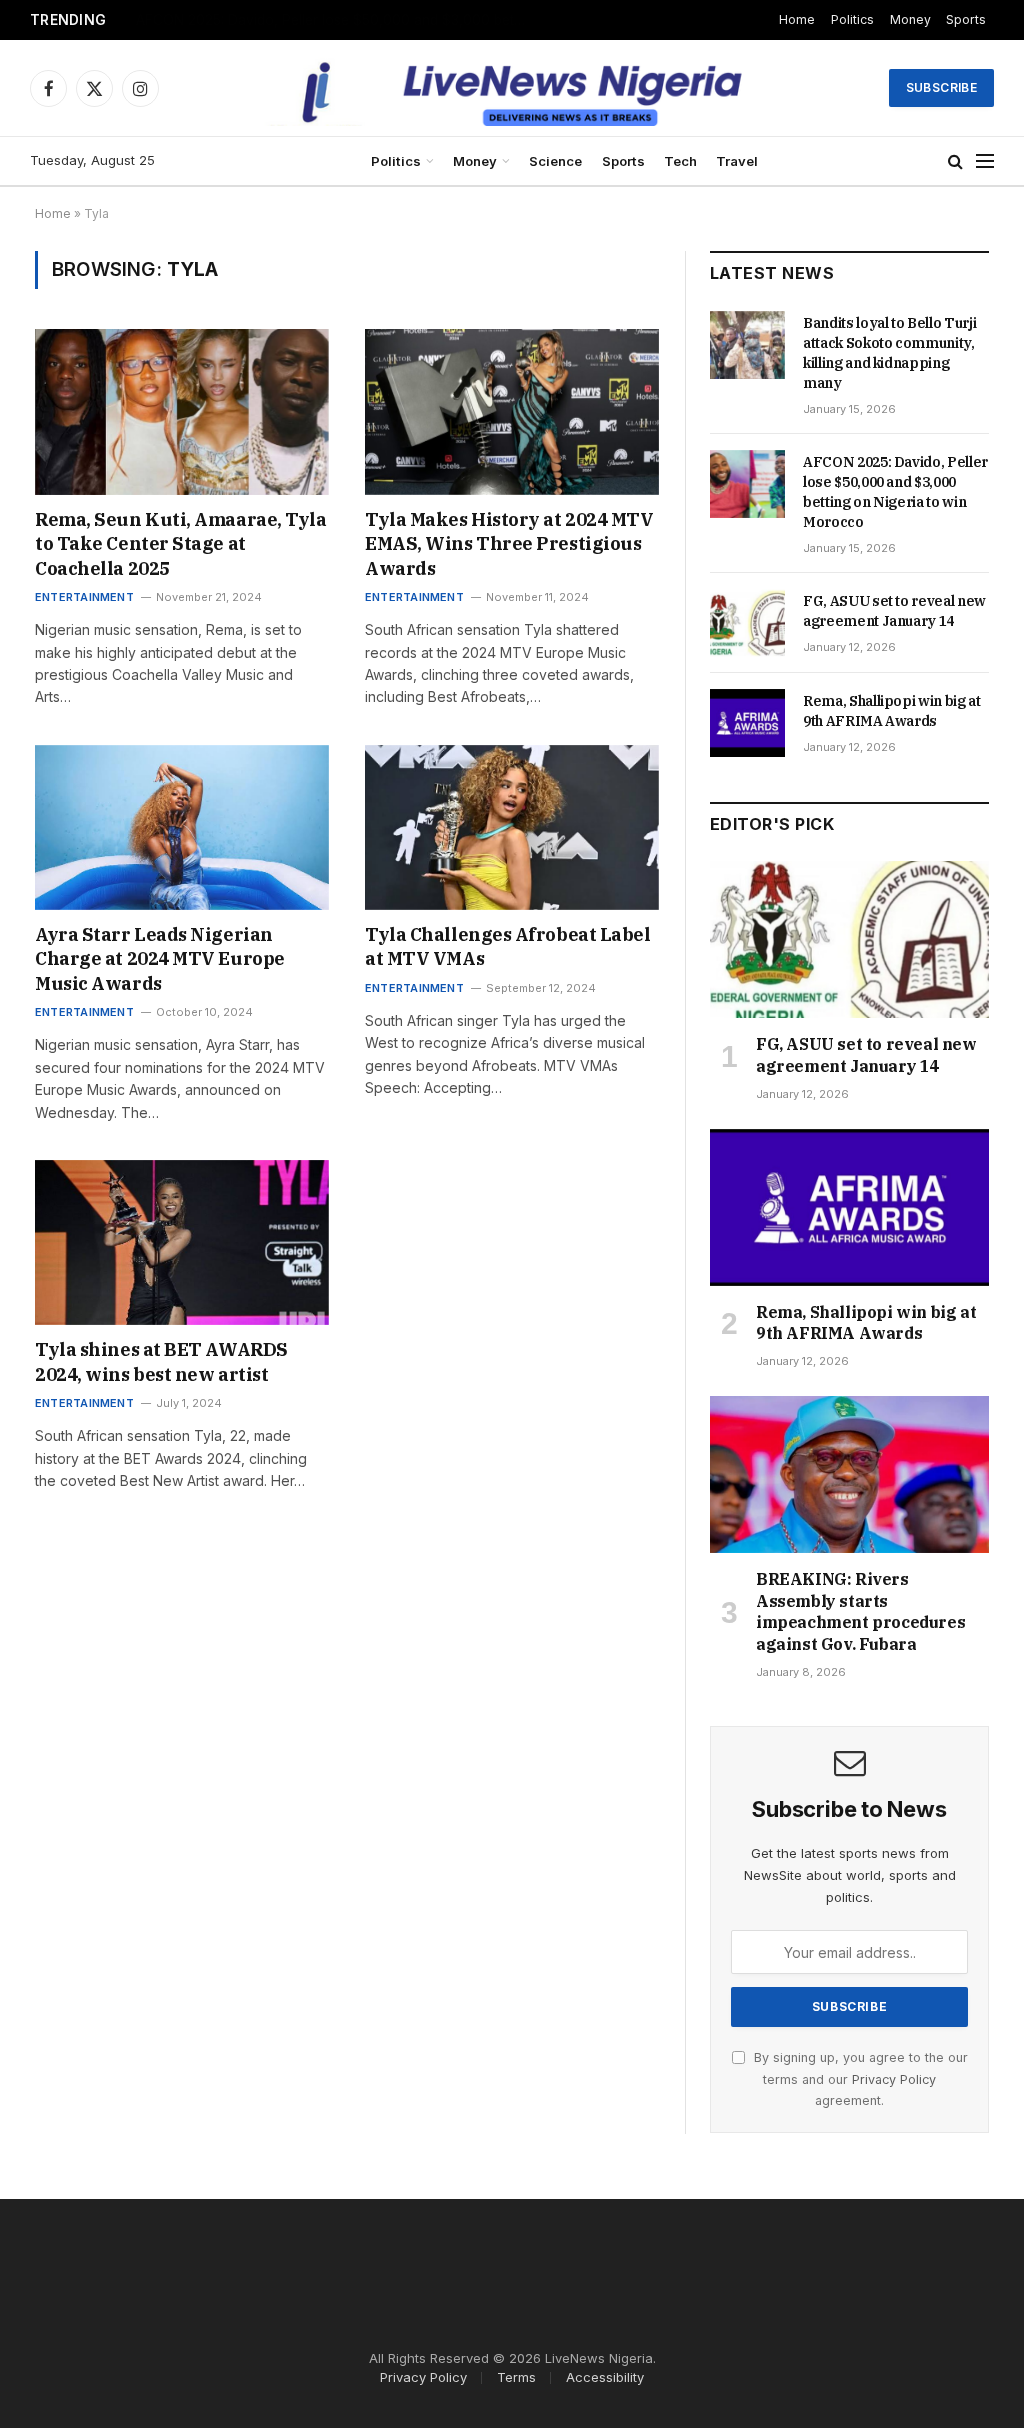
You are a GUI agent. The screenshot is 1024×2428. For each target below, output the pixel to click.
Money (910, 19)
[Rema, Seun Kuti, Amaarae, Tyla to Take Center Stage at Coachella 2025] (182, 411)
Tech (680, 161)
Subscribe (941, 87)
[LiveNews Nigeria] (512, 88)
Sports (966, 19)
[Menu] (985, 161)
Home (797, 19)
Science (555, 161)
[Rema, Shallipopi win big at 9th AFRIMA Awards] (747, 723)
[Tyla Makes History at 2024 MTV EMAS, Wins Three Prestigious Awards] (512, 411)
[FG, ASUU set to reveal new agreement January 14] (747, 623)
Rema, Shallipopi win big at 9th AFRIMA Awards (892, 711)
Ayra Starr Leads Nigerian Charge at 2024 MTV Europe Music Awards (160, 959)
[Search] (955, 161)
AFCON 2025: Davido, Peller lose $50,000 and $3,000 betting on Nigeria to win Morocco (336, 20)
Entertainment (84, 597)
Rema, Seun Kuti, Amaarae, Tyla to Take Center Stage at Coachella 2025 (181, 544)
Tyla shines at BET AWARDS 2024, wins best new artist (161, 1361)
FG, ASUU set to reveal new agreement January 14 (894, 611)
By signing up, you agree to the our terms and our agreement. (859, 2079)
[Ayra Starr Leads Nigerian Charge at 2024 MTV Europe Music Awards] (182, 827)
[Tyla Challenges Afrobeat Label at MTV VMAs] (512, 827)
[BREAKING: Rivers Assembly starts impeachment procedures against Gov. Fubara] (849, 1474)
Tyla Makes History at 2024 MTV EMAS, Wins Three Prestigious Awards (509, 544)
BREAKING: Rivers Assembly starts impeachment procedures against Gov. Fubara (860, 1611)
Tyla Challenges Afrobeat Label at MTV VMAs (508, 946)
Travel (737, 161)
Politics (852, 19)
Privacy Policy (894, 2079)
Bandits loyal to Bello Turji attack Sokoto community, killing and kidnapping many (889, 353)
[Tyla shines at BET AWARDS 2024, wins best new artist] (182, 1242)
